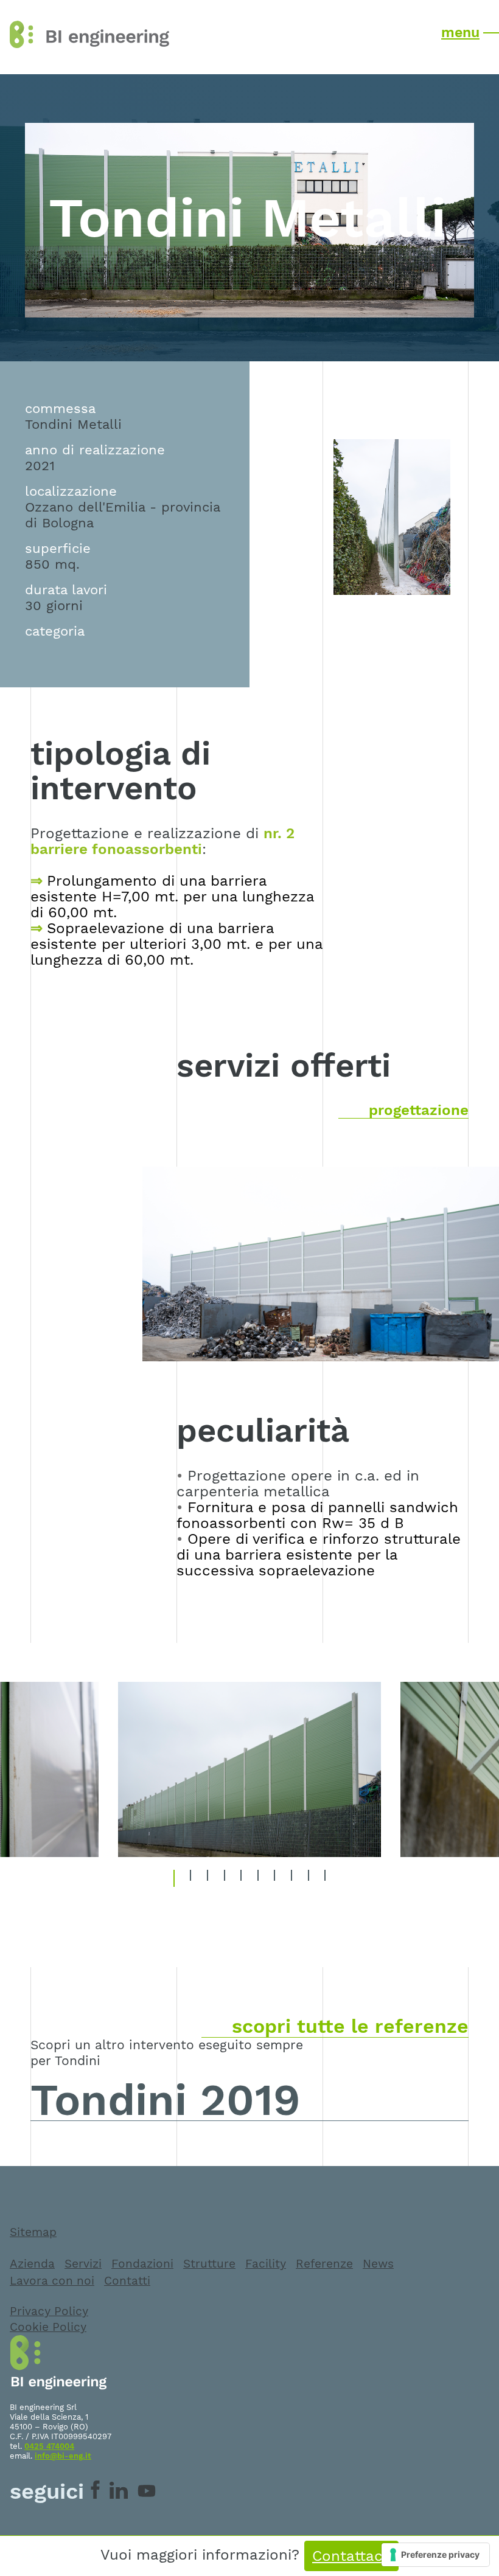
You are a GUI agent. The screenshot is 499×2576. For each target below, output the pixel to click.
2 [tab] (194, 1878)
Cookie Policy (48, 2327)
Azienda (32, 2264)
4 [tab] (228, 1878)
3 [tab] (211, 1878)
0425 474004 (49, 2446)
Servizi (83, 2264)
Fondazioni (142, 2264)
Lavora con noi (52, 2281)
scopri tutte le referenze (350, 2026)
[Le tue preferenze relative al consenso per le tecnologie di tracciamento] (435, 2555)
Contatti (127, 2281)
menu (460, 32)
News (378, 2264)
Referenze (324, 2264)
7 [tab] (277, 1878)
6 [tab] (261, 1878)
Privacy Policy (49, 2311)
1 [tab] (176, 1878)
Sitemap (33, 2232)
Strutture (209, 2264)
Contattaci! (351, 2556)
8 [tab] (295, 1878)
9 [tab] (312, 1878)
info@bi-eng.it (63, 2456)
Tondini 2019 (166, 2100)
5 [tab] (244, 1878)
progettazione (419, 1110)
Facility (266, 2264)
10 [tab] (329, 1878)
